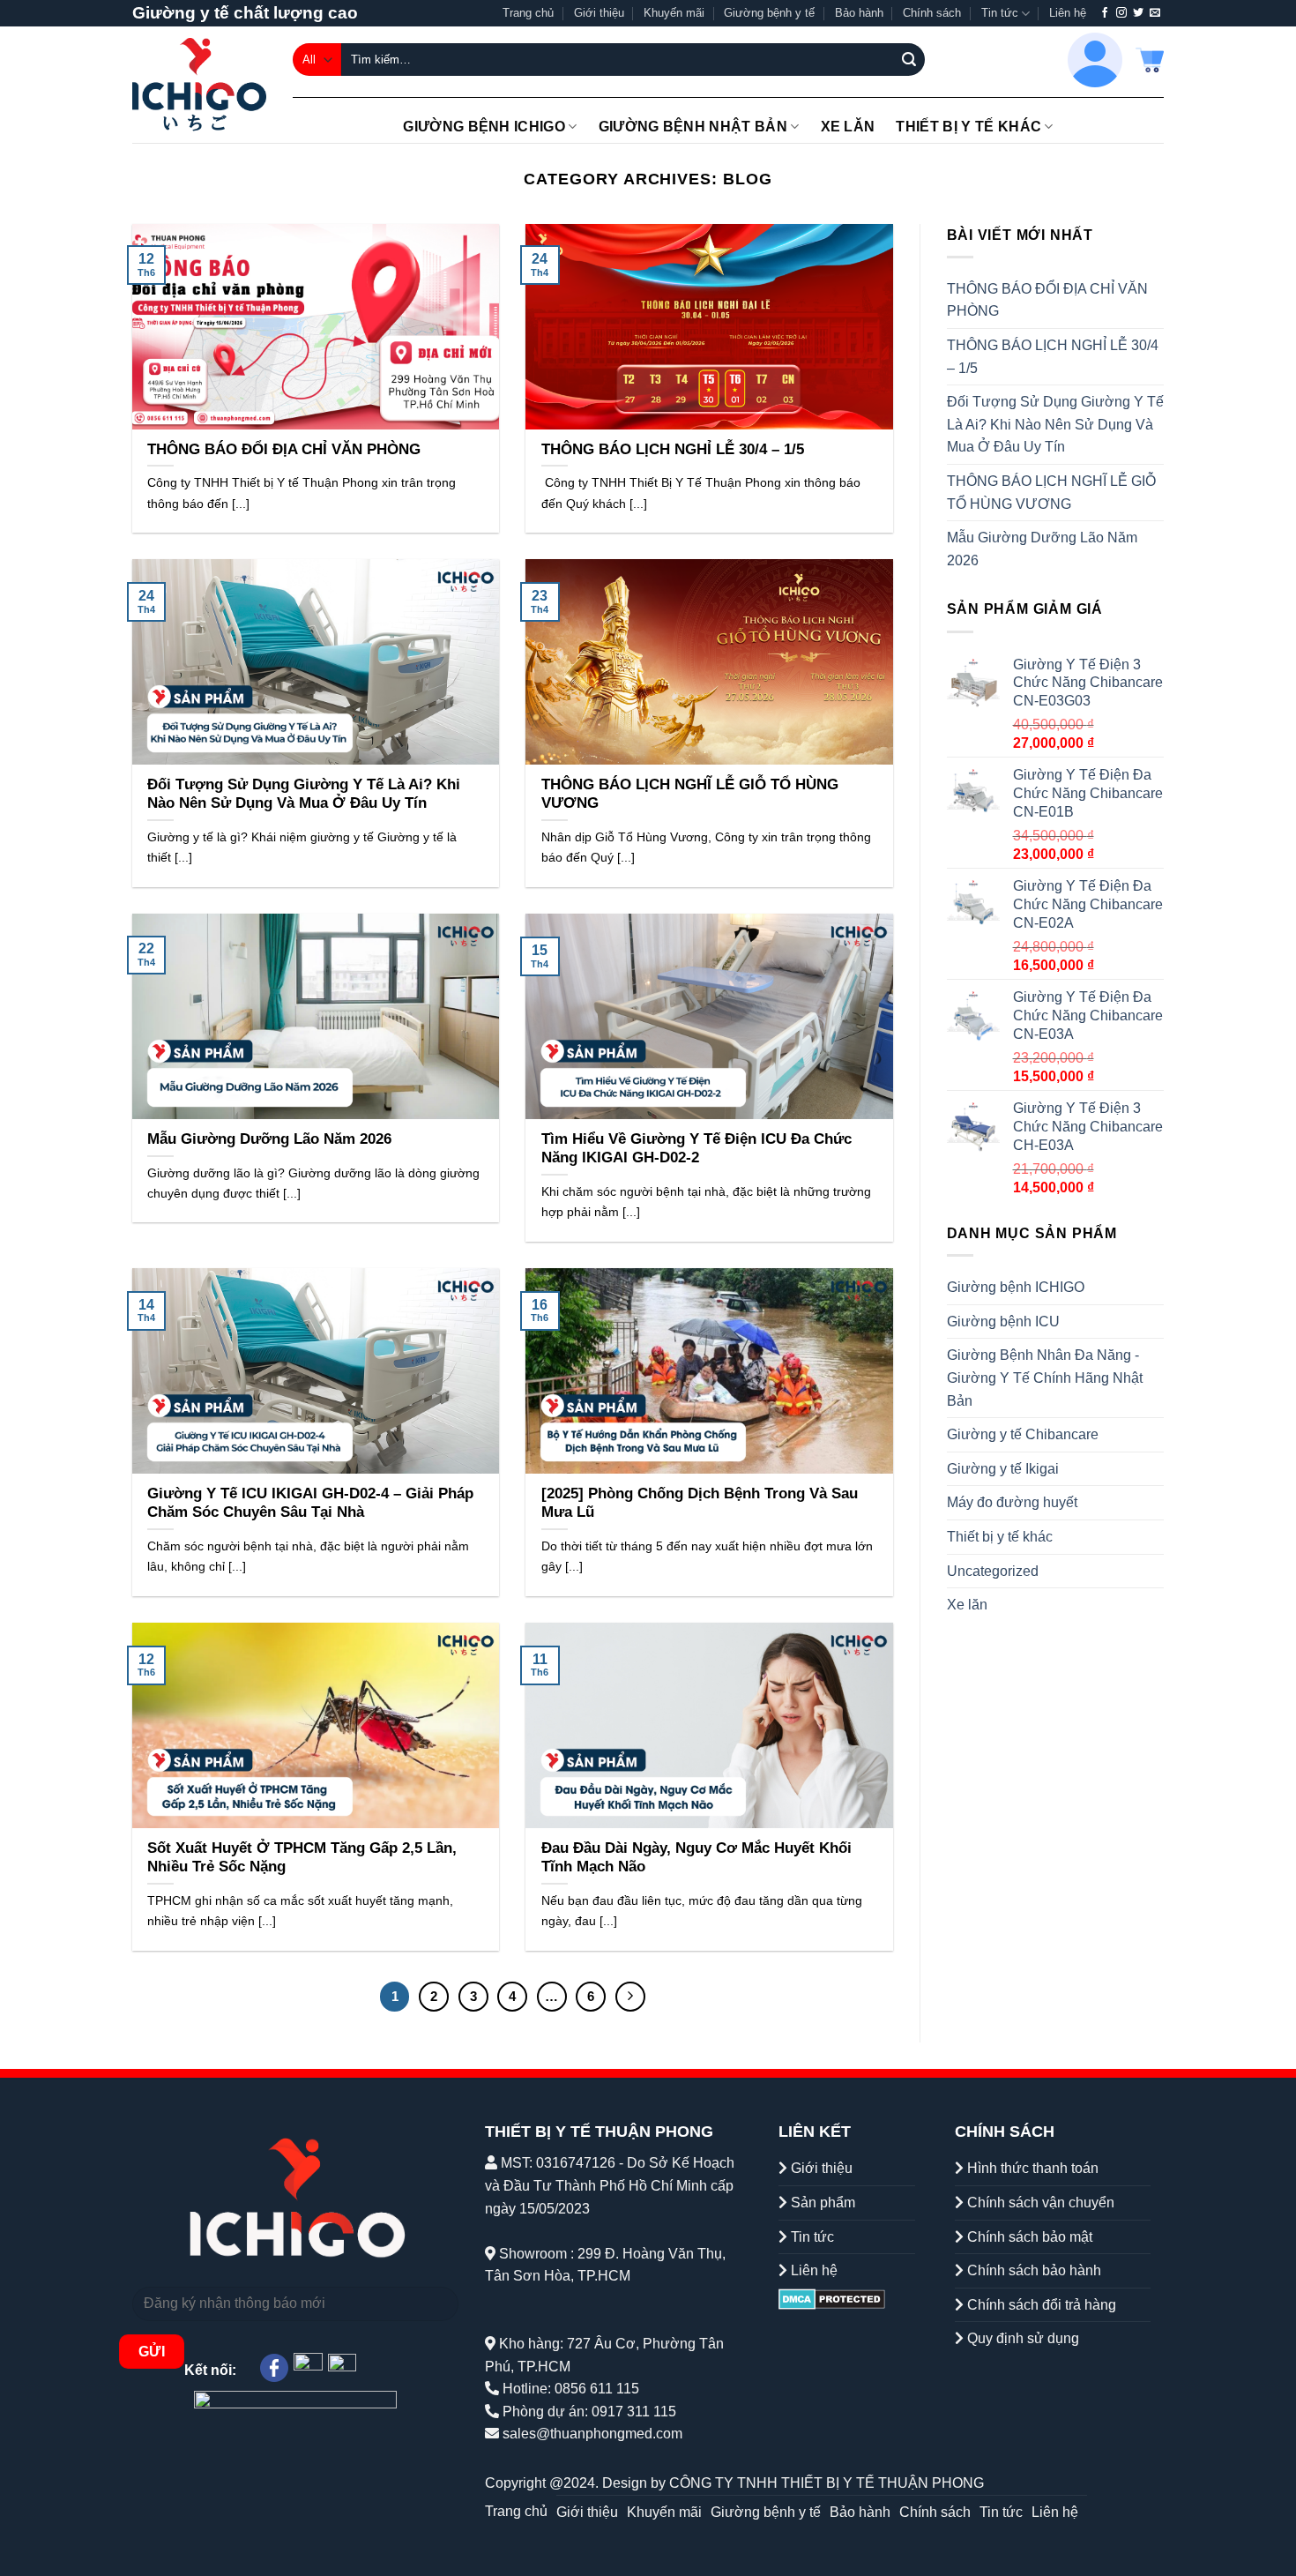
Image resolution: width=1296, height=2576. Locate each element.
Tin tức (1000, 13)
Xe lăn (848, 127)
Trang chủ (528, 13)
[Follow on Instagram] (1121, 13)
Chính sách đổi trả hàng (1040, 2305)
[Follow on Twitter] (1138, 13)
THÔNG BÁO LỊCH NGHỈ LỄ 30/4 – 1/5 (1053, 357)
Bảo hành (859, 13)
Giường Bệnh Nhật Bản (693, 127)
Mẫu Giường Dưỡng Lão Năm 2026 (1042, 549)
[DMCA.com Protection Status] (832, 2299)
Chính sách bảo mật (1028, 2237)
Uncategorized (993, 1571)
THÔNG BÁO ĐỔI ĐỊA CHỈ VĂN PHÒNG (1047, 300)
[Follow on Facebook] (1105, 13)
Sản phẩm (821, 2203)
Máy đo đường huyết (1012, 1502)
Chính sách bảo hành (1032, 2270)
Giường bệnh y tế (769, 13)
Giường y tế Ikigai (1003, 1469)
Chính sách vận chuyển (1039, 2203)
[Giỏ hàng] (1150, 60)
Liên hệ (1068, 13)
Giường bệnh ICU (1003, 1322)
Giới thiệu (599, 13)
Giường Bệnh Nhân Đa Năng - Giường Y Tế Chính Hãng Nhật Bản (1045, 1378)
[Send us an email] (1155, 13)
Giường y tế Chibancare (1023, 1434)
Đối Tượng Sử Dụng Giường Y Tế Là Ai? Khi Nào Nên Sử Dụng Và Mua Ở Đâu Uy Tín (1055, 424)
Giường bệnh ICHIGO (484, 127)
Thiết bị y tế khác (968, 127)
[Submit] (909, 60)
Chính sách (932, 13)
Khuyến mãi (674, 13)
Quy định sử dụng (1021, 2338)
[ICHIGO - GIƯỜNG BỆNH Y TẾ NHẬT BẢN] (199, 85)
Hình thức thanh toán (1031, 2168)
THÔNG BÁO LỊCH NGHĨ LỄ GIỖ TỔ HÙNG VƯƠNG (1051, 493)
